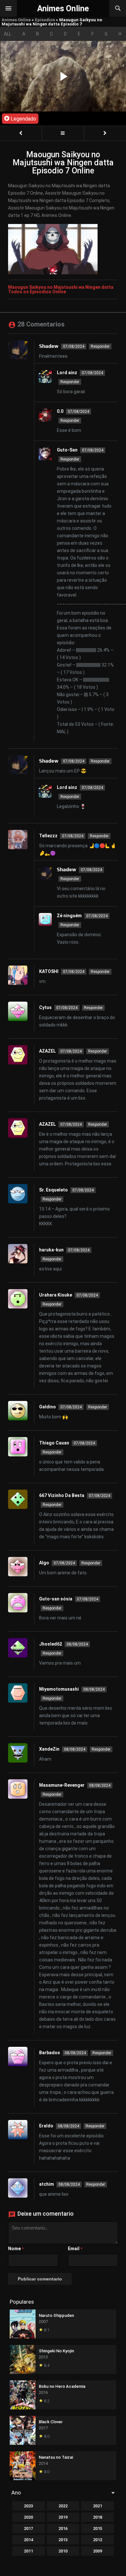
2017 (28, 2528)
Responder (100, 346)
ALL (8, 34)
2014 (28, 2540)
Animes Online (16, 20)
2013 (63, 2540)
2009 (98, 2551)
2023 (28, 2506)
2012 (98, 2540)
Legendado (23, 119)
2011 (28, 2551)
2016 (63, 2528)
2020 (28, 2517)
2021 (98, 2506)
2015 (98, 2528)
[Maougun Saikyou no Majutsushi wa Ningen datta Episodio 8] (105, 133)
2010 (63, 2551)
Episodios (45, 20)
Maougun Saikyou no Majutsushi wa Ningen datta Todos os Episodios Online (61, 289)
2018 (98, 2517)
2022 (63, 2506)
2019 (63, 2517)
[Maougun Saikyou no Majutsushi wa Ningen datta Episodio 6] (21, 133)
